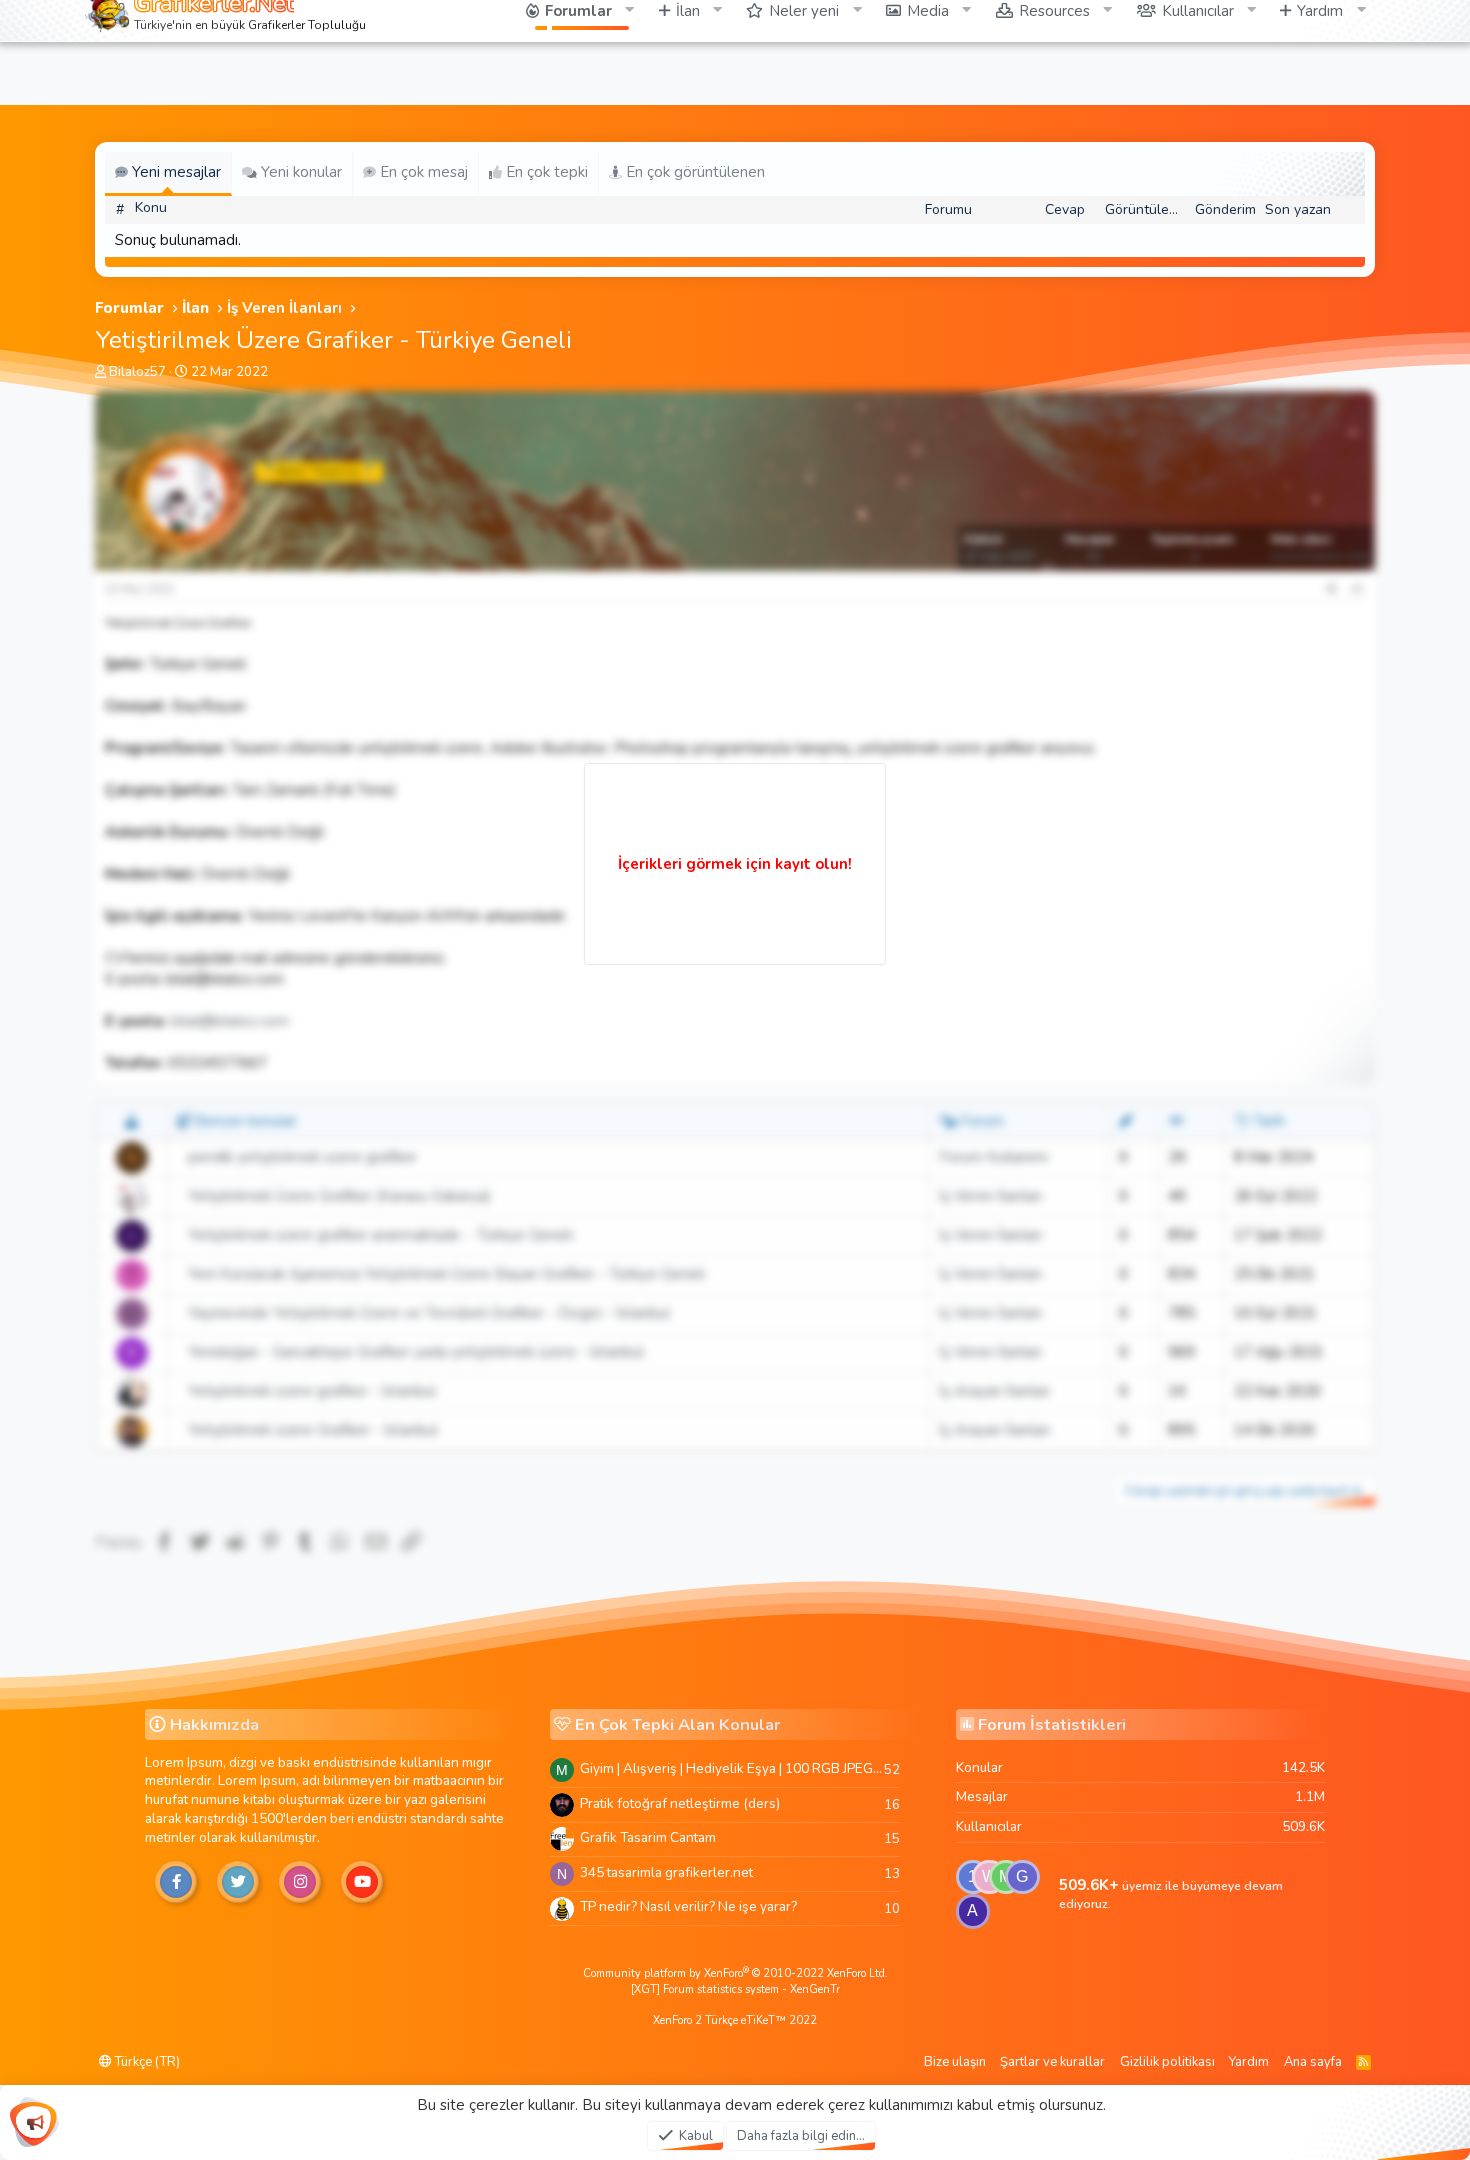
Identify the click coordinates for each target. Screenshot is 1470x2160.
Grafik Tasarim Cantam (648, 1837)
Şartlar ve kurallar (1052, 2062)
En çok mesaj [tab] (422, 172)
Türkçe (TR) (146, 2062)
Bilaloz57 (137, 372)
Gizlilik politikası (1167, 2062)
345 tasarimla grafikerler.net (666, 1872)
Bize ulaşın (955, 2062)
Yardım (1249, 2062)
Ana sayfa (1313, 2062)
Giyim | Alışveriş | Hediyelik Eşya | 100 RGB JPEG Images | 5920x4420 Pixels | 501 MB (732, 1768)
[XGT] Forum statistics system (735, 1989)
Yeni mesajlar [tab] (174, 172)
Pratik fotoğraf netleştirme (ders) (680, 1803)
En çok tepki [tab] (545, 172)
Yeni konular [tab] (299, 172)
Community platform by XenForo (735, 1973)
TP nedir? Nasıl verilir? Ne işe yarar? (688, 1906)
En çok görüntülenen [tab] (693, 172)
